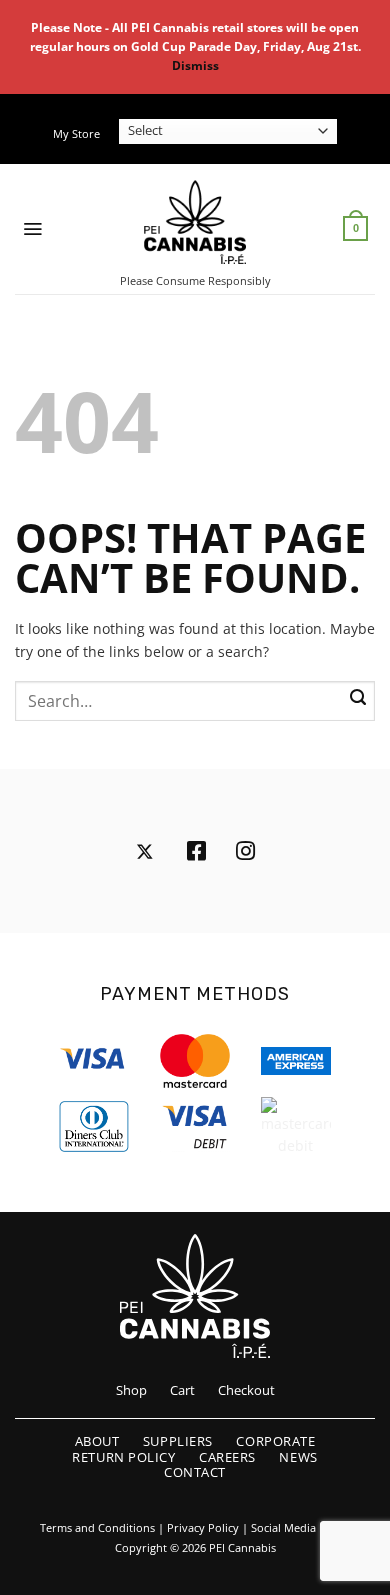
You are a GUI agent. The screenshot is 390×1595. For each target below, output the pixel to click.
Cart (182, 1390)
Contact (195, 1472)
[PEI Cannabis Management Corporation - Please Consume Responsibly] (195, 222)
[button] (32, 229)
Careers (227, 1457)
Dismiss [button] (195, 65)
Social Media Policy (300, 1528)
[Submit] (358, 698)
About (97, 1441)
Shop (131, 1390)
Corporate (275, 1441)
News (298, 1457)
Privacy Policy (203, 1528)
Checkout (246, 1390)
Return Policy (123, 1457)
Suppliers (178, 1441)
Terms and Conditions (97, 1528)
